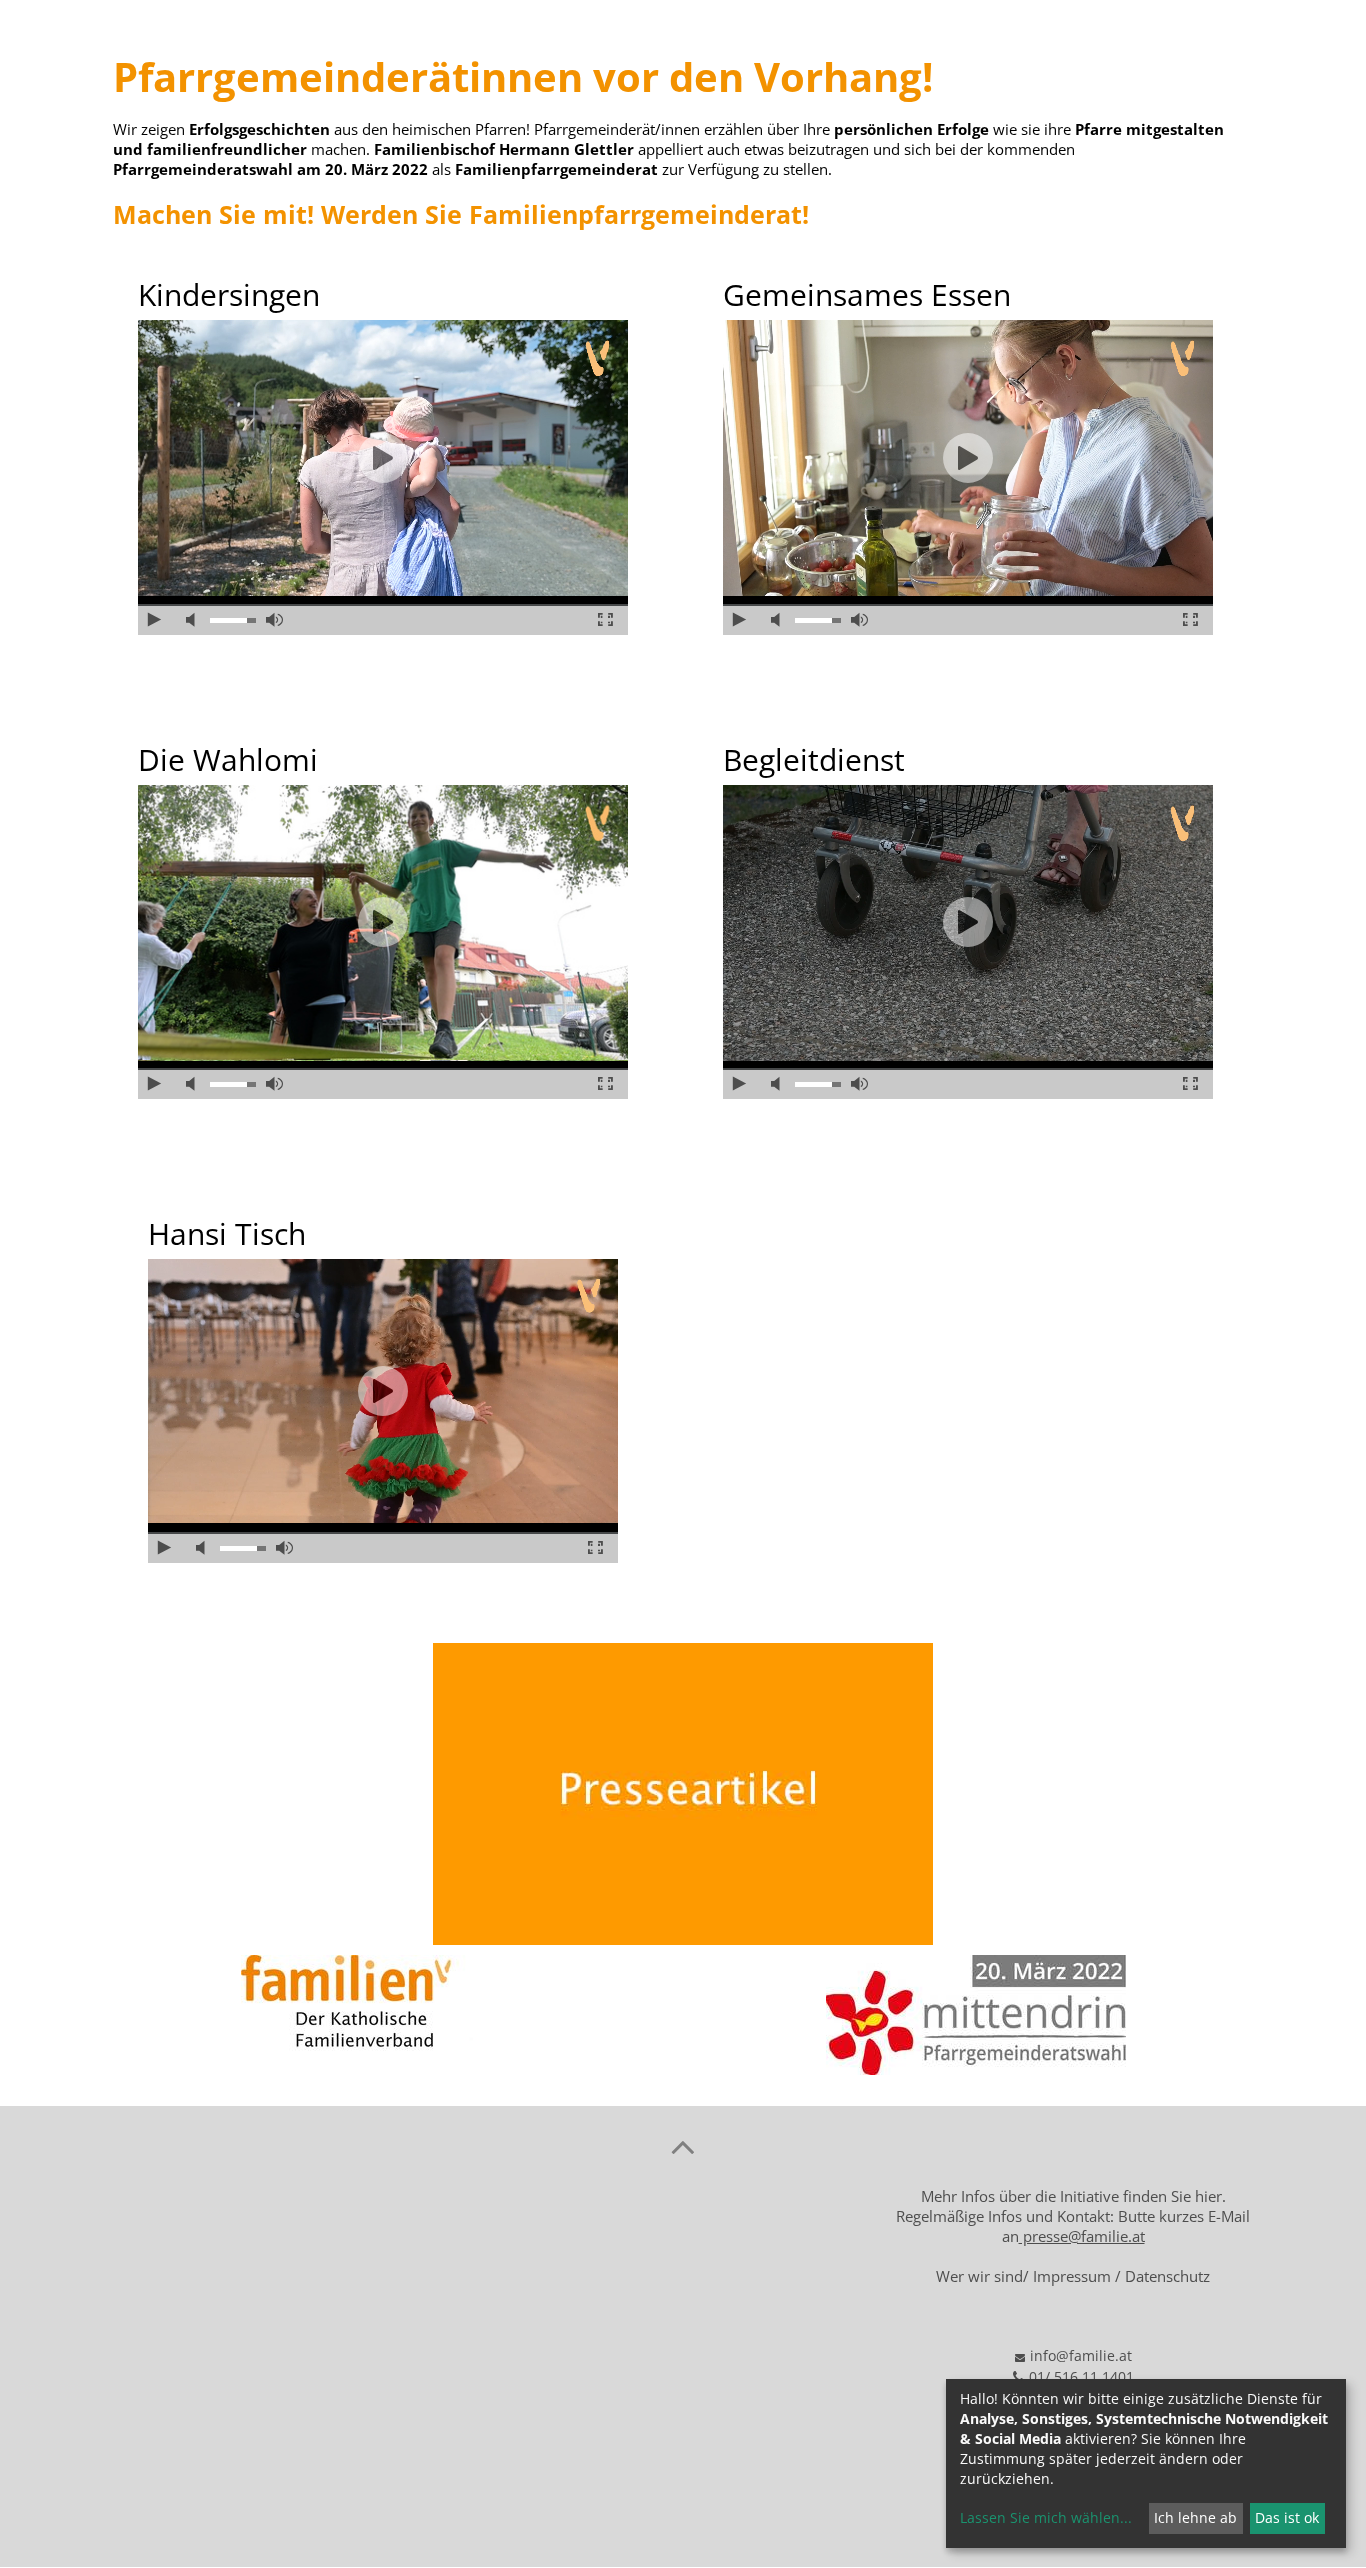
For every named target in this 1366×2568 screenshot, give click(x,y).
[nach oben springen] (683, 2146)
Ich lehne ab (1195, 2517)
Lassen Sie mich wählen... (1046, 2517)
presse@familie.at (1082, 2236)
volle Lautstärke (274, 620)
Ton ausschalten (194, 620)
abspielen (383, 458)
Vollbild (605, 620)
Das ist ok (1287, 2517)
